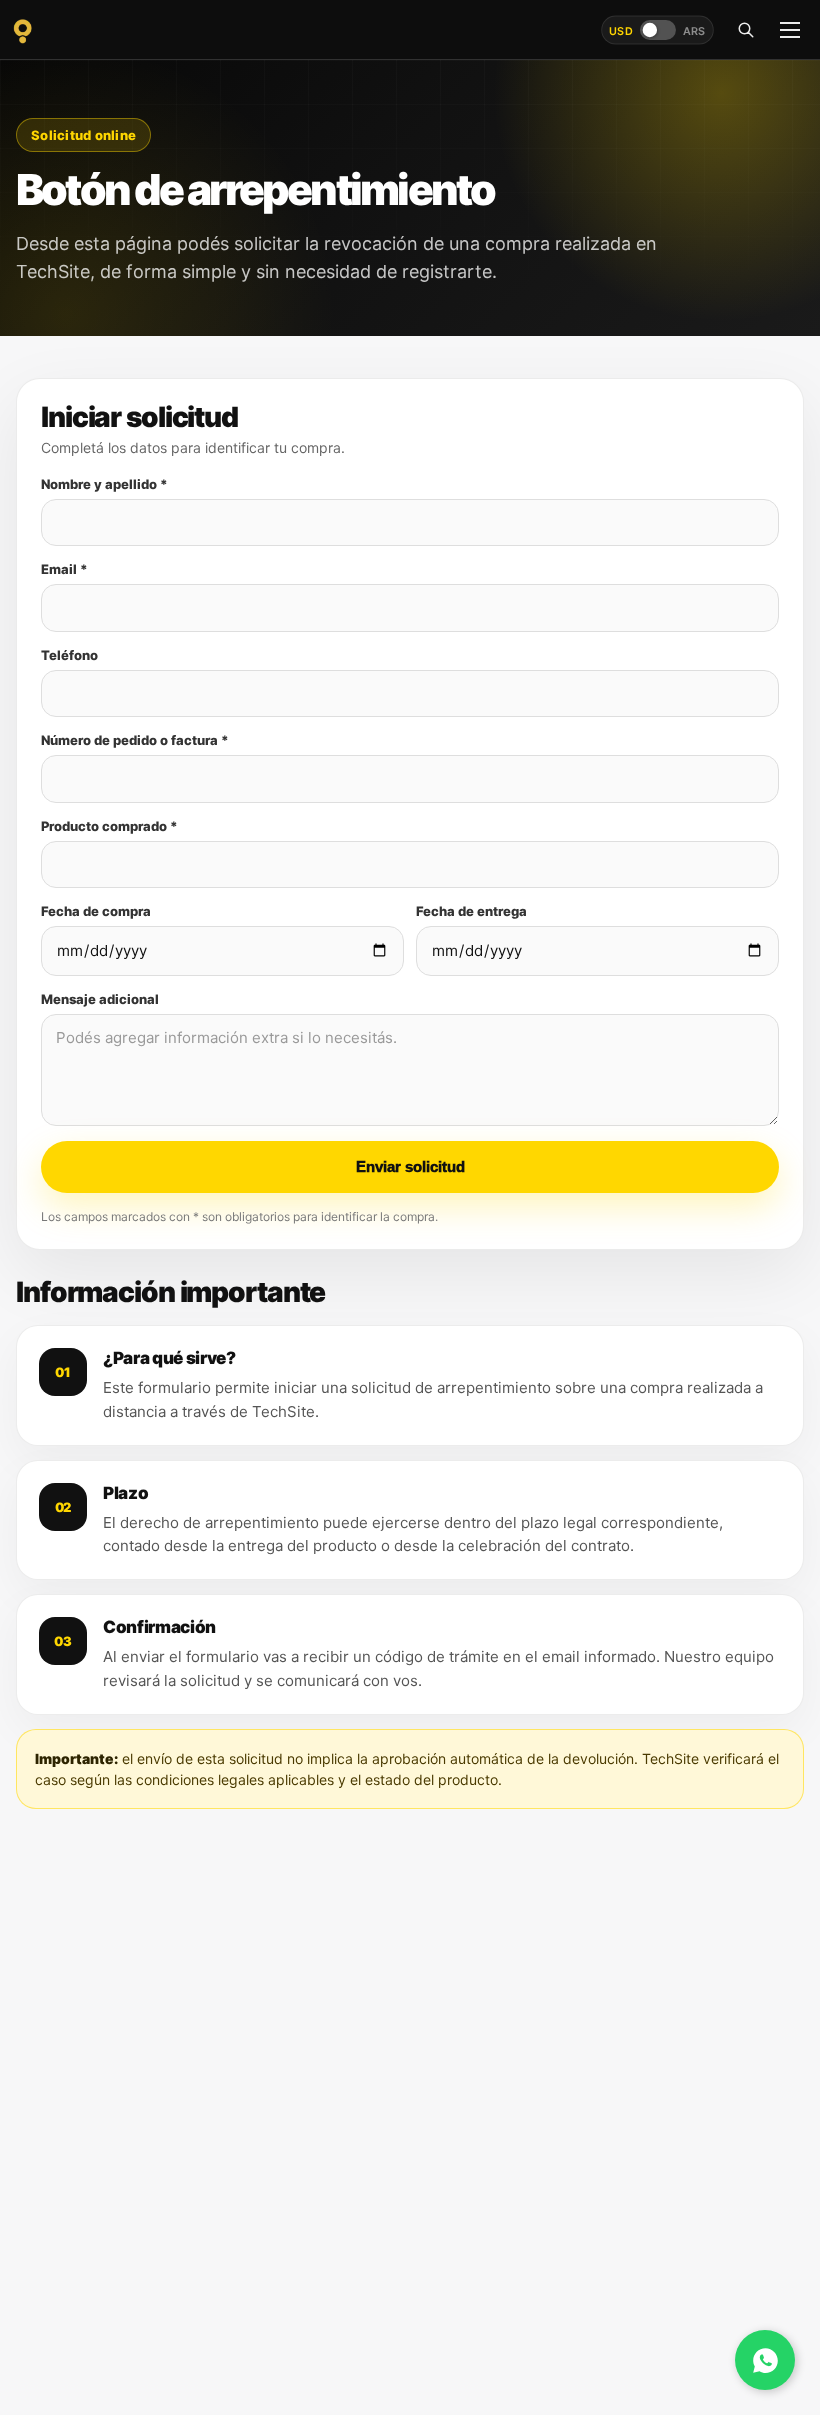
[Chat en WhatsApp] (765, 2360)
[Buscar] (746, 30)
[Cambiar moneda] (658, 30)
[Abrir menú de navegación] (790, 30)
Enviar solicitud (410, 1166)
